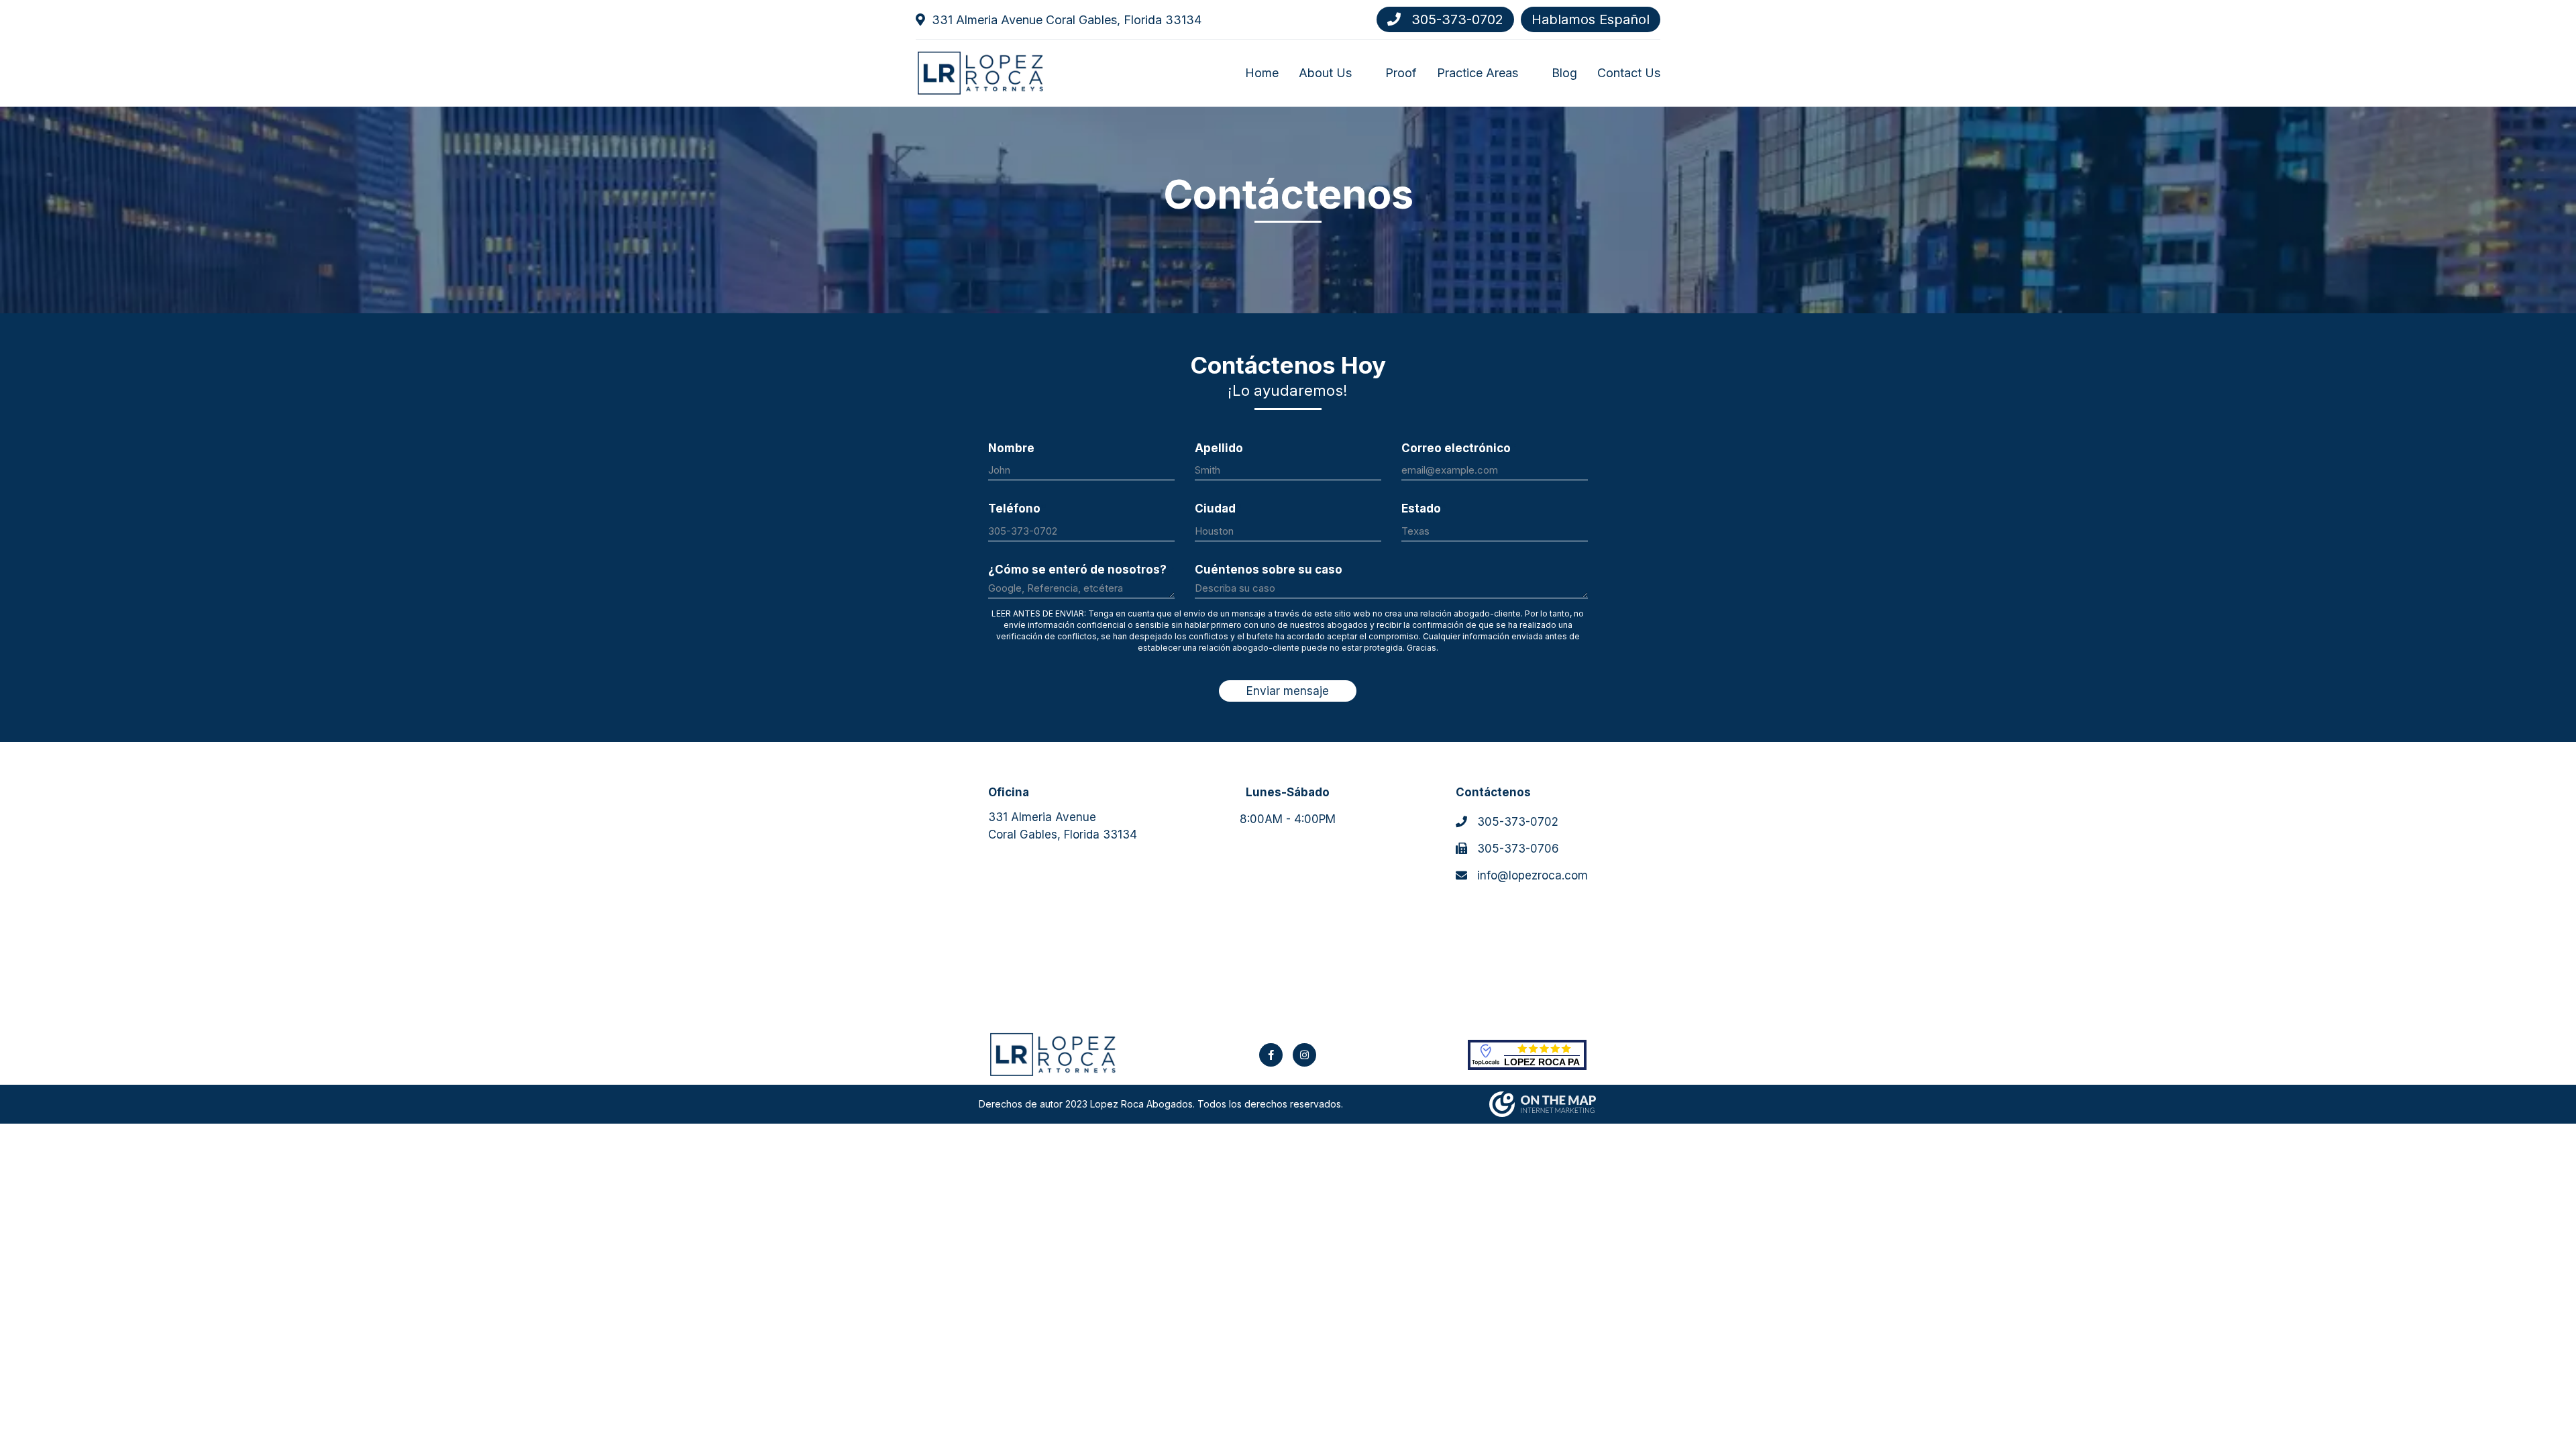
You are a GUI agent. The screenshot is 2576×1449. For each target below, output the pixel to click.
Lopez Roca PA (1542, 1062)
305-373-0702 (1455, 19)
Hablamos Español (1591, 19)
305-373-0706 (1516, 849)
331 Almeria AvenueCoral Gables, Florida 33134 (1063, 826)
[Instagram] (1304, 1055)
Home (1262, 73)
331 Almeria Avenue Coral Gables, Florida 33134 (1067, 20)
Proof (1401, 73)
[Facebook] (1271, 1055)
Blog (1564, 73)
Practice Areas (1478, 73)
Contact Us (1629, 73)
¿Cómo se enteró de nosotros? (1081, 570)
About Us (1325, 73)
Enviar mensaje (1288, 691)
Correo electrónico (1459, 448)
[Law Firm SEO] (1543, 1104)
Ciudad (1218, 508)
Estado (1424, 508)
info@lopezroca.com (1531, 875)
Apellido (1222, 448)
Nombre (1014, 448)
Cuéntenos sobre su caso (1272, 570)
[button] (1358, 72)
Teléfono (1017, 508)
